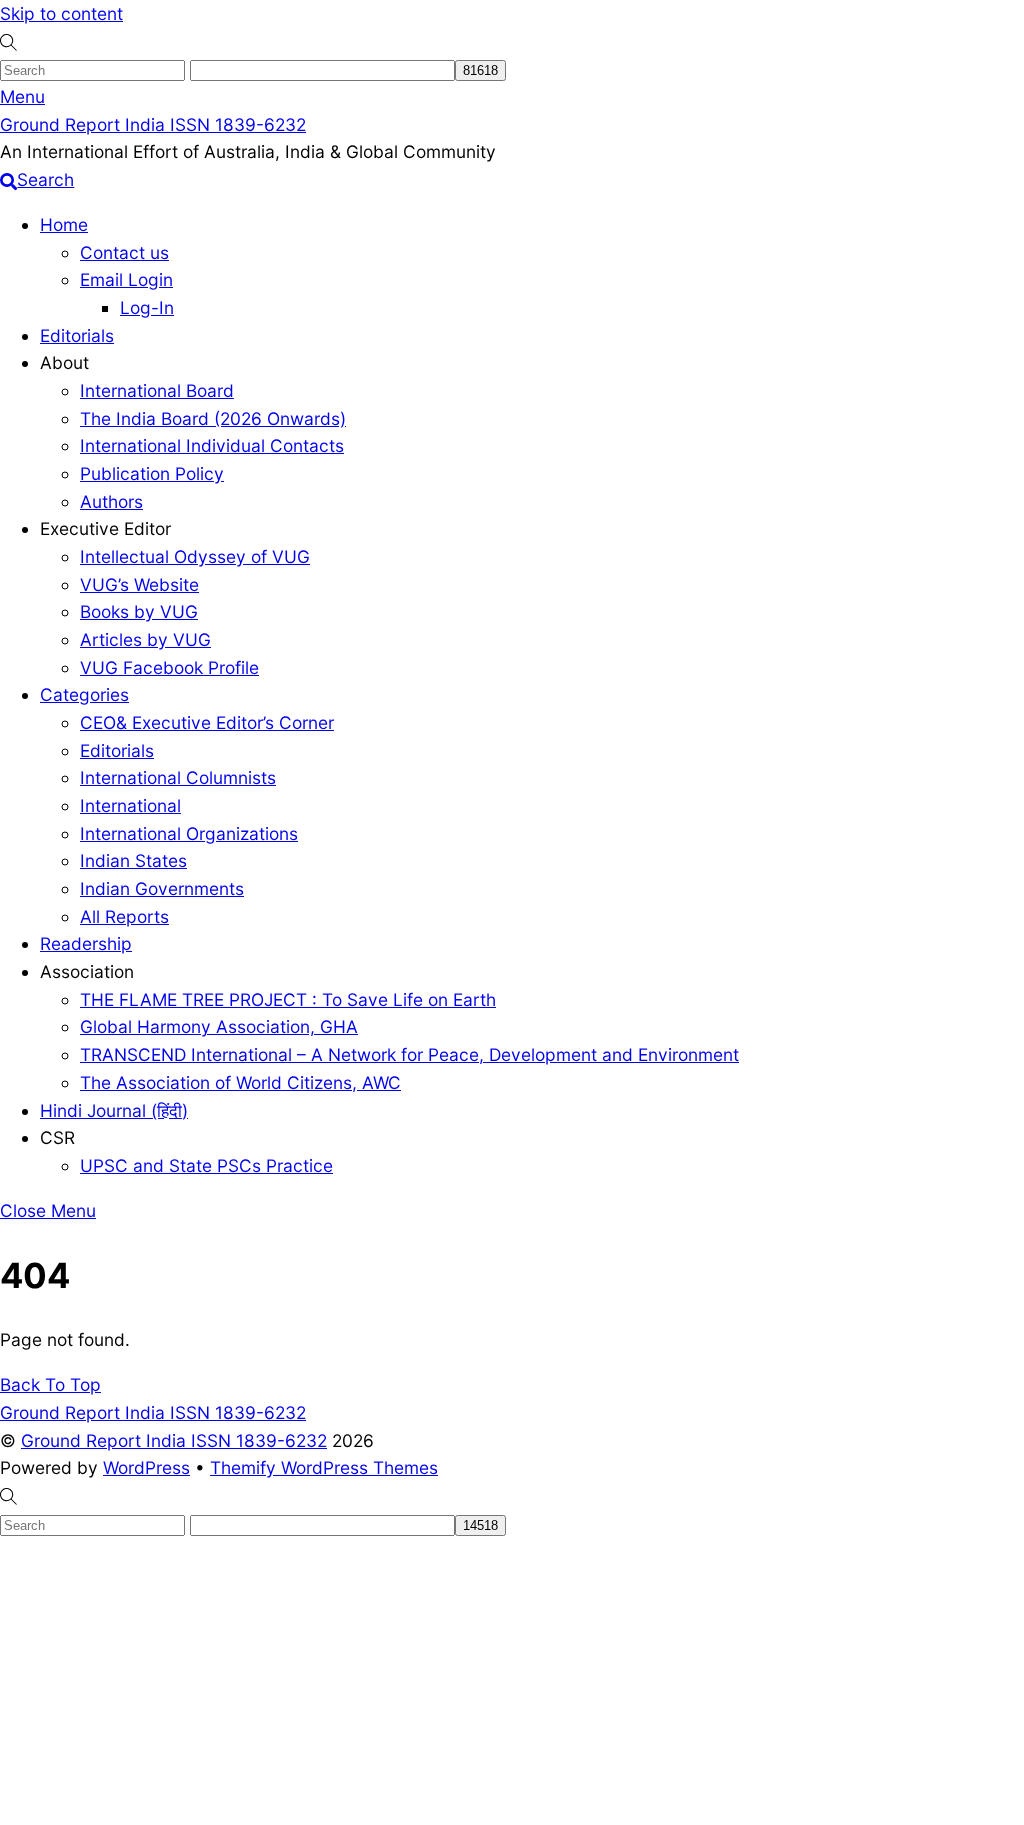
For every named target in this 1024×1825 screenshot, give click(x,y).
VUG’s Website (139, 584)
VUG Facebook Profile (169, 667)
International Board (157, 390)
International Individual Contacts (212, 445)
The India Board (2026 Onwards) (213, 418)
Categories (84, 694)
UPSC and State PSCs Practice (206, 1165)
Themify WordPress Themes (324, 1467)
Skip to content (61, 13)
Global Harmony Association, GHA (219, 1026)
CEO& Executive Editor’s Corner (207, 722)
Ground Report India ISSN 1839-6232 (174, 1440)
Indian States (133, 860)
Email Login (126, 279)
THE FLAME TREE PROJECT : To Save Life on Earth (288, 999)
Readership (86, 943)
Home (64, 224)
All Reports (124, 916)
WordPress (146, 1467)
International (130, 805)
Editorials (77, 335)
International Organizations (189, 833)
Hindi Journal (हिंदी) (114, 1110)
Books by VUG (139, 611)
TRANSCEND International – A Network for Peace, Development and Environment (409, 1054)
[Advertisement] (512, 1677)
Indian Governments (162, 888)
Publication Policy (152, 473)
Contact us (124, 252)
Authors (111, 501)
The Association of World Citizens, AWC (240, 1082)
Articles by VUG (145, 639)
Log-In (147, 307)
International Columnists (178, 777)
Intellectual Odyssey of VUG (195, 556)
